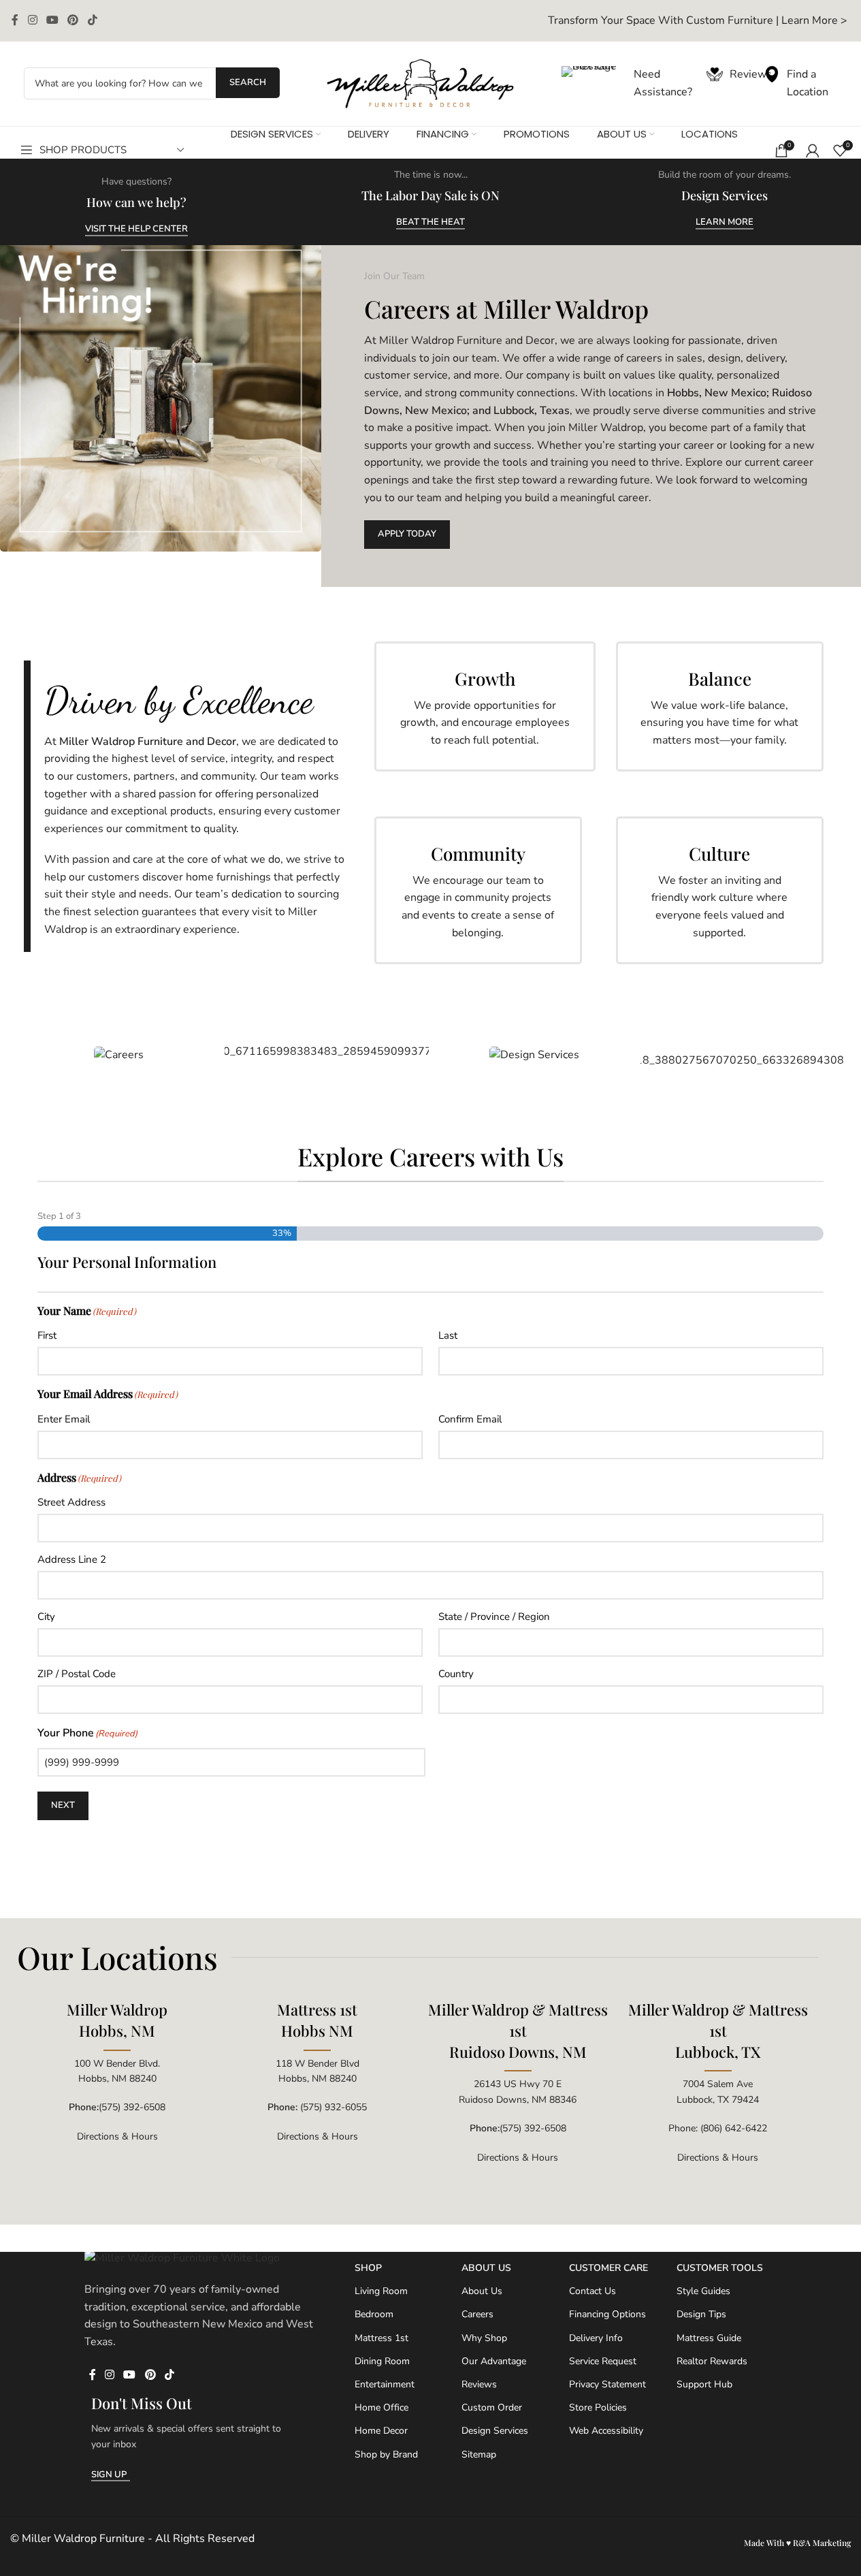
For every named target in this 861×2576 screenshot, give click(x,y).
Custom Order (492, 2407)
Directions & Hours (117, 2136)
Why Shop (484, 2337)
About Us (486, 2268)
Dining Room (382, 2361)
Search (248, 82)
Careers (477, 2314)
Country (456, 1674)
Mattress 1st (381, 2337)
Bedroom (374, 2314)
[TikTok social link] (92, 21)
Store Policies (598, 2407)
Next (63, 1805)
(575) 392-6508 (132, 2107)
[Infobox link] (698, 21)
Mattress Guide (709, 2337)
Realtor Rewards (712, 2361)
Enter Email (64, 1419)
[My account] (813, 150)
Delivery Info (596, 2337)
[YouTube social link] (52, 21)
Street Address (71, 1502)
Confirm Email (470, 1419)
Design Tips (701, 2314)
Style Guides (703, 2291)
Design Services (495, 2431)
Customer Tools (720, 2268)
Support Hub (704, 2384)
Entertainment (385, 2384)
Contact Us (592, 2291)
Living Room (381, 2291)
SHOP (368, 2268)
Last (448, 1335)
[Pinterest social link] (73, 21)
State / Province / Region (494, 1617)
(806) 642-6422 (734, 2128)
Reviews (479, 2384)
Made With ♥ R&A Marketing (797, 2543)
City (46, 1617)
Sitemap (479, 2454)
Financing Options (607, 2314)
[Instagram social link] (32, 21)
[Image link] (421, 83)
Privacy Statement (607, 2384)
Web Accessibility (606, 2431)
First (47, 1335)
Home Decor (381, 2431)
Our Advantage (494, 2361)
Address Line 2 (72, 1559)
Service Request (603, 2361)
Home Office (381, 2407)
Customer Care (608, 2268)
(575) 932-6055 (334, 2107)
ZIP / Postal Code (77, 1674)
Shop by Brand (386, 2454)
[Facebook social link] (15, 21)
